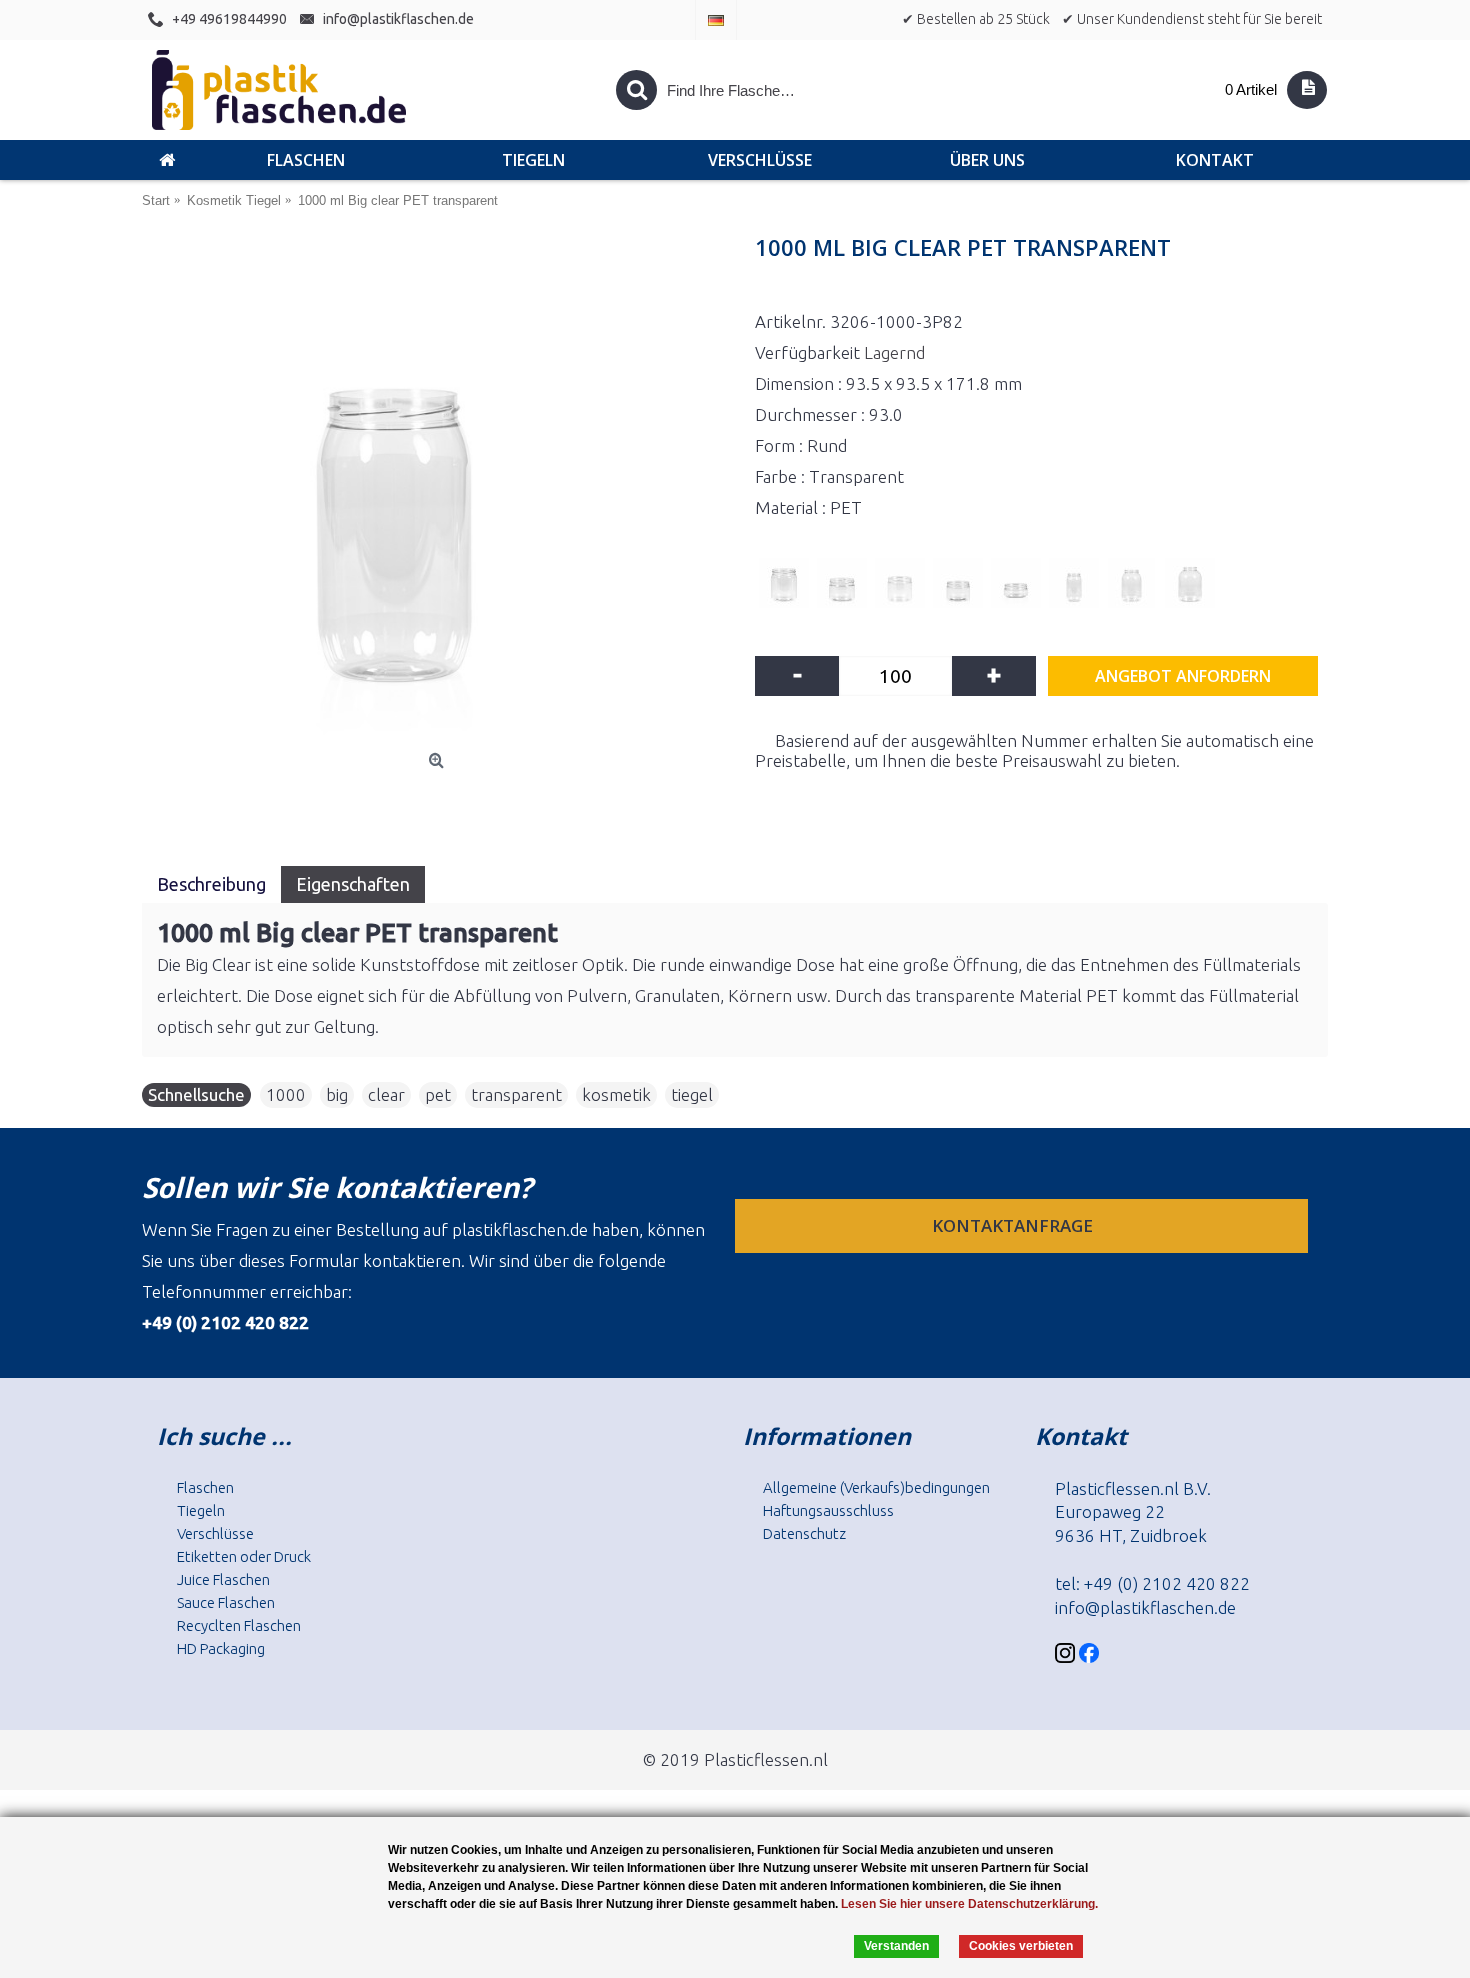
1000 (286, 1094)
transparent (516, 1094)
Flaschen (205, 1487)
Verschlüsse (215, 1533)
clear (386, 1094)
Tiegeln (201, 1510)
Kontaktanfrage (1014, 1225)
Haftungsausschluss (828, 1510)
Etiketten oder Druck (244, 1556)
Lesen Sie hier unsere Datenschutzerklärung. (969, 1904)
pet (438, 1094)
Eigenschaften (353, 884)
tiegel (692, 1094)
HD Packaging (221, 1648)
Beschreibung (211, 884)
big (337, 1094)
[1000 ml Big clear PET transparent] (438, 492)
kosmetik (616, 1094)
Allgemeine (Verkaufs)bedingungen (876, 1487)
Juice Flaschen (223, 1579)
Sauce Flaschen (226, 1602)
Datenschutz (804, 1533)
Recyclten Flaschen (239, 1625)
